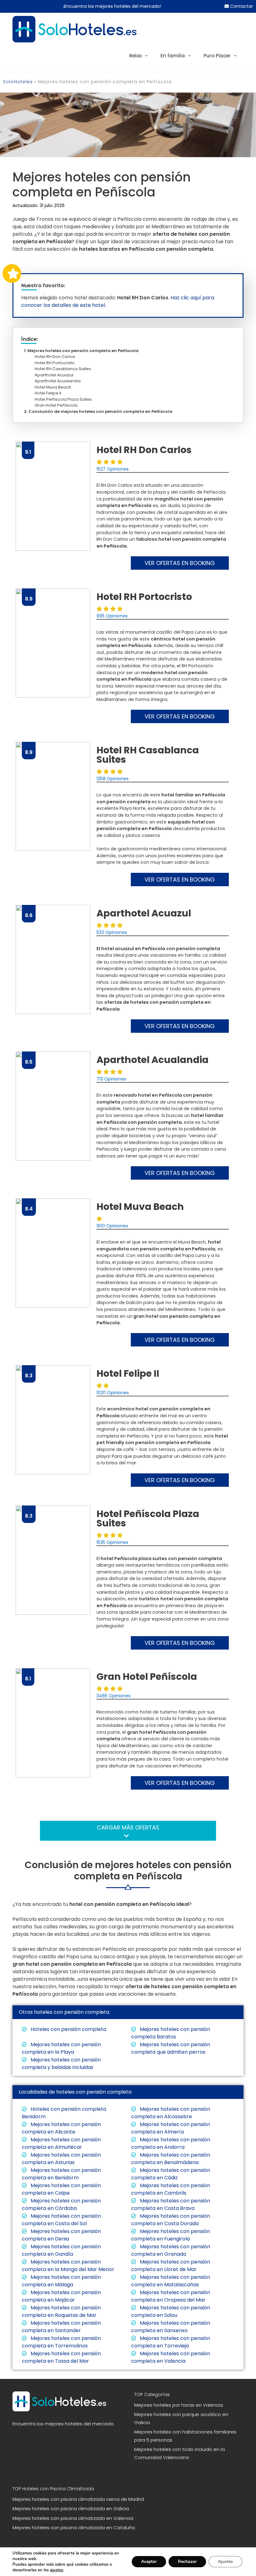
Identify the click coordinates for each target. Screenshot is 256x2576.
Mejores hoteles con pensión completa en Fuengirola (171, 2235)
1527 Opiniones (113, 469)
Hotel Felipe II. (50, 393)
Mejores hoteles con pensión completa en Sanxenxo (171, 2327)
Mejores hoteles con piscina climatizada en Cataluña (74, 2528)
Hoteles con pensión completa (68, 2029)
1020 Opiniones (113, 1393)
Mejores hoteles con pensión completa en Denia (61, 2235)
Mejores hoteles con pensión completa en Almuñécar (61, 2143)
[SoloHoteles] (74, 29)
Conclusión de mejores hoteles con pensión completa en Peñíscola (100, 411)
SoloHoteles (18, 82)
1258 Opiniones (113, 779)
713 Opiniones (111, 1079)
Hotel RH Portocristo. (57, 363)
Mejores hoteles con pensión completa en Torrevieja (171, 2342)
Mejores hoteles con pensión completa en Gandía (61, 2250)
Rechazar (187, 2562)
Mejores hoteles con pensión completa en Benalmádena (171, 2159)
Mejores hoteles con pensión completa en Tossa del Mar (61, 2357)
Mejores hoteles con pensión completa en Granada (171, 2250)
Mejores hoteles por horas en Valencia (179, 2405)
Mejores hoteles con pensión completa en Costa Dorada (171, 2220)
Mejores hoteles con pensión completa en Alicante (61, 2128)
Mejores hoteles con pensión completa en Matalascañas (171, 2281)
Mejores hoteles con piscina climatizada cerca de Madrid (78, 2499)
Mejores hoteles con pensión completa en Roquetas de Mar (61, 2311)
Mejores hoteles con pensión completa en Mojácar (61, 2296)
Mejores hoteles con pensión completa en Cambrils (171, 2189)
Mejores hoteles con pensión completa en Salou (171, 2311)
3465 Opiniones (113, 1696)
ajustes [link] (57, 2570)
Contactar (241, 6)
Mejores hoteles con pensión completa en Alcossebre (171, 2113)
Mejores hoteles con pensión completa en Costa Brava (171, 2204)
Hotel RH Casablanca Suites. (65, 369)
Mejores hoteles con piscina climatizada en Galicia (71, 2508)
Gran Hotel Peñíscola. (58, 405)
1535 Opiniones (112, 1542)
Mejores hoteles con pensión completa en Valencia (171, 2357)
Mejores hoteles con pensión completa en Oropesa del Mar (171, 2296)
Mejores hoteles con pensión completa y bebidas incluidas (61, 2064)
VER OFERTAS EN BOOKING (180, 563)
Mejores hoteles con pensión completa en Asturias (61, 2159)
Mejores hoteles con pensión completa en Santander (61, 2327)
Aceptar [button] (149, 2562)
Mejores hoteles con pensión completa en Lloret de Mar (171, 2266)
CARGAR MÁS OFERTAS (128, 1827)
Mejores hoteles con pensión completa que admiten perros (171, 2048)
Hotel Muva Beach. (55, 387)
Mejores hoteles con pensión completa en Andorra (171, 2143)
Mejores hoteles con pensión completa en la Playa (61, 2048)
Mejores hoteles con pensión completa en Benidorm (61, 2174)
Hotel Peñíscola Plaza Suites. (65, 399)
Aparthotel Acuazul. (56, 375)
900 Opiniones (112, 1226)
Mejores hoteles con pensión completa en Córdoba (61, 2204)
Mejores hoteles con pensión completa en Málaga (61, 2281)
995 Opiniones (112, 616)
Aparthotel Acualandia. (60, 381)
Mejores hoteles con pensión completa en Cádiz (171, 2174)
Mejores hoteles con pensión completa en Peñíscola (83, 351)
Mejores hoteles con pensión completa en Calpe (61, 2189)
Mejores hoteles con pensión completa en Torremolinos (61, 2342)
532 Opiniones (112, 932)
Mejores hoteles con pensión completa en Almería (171, 2128)
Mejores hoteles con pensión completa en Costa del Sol (61, 2220)
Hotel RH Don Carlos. (57, 357)
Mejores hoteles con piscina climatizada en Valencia (73, 2518)
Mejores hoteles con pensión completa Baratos (171, 2033)
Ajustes (225, 2562)
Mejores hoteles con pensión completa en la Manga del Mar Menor (68, 2266)
